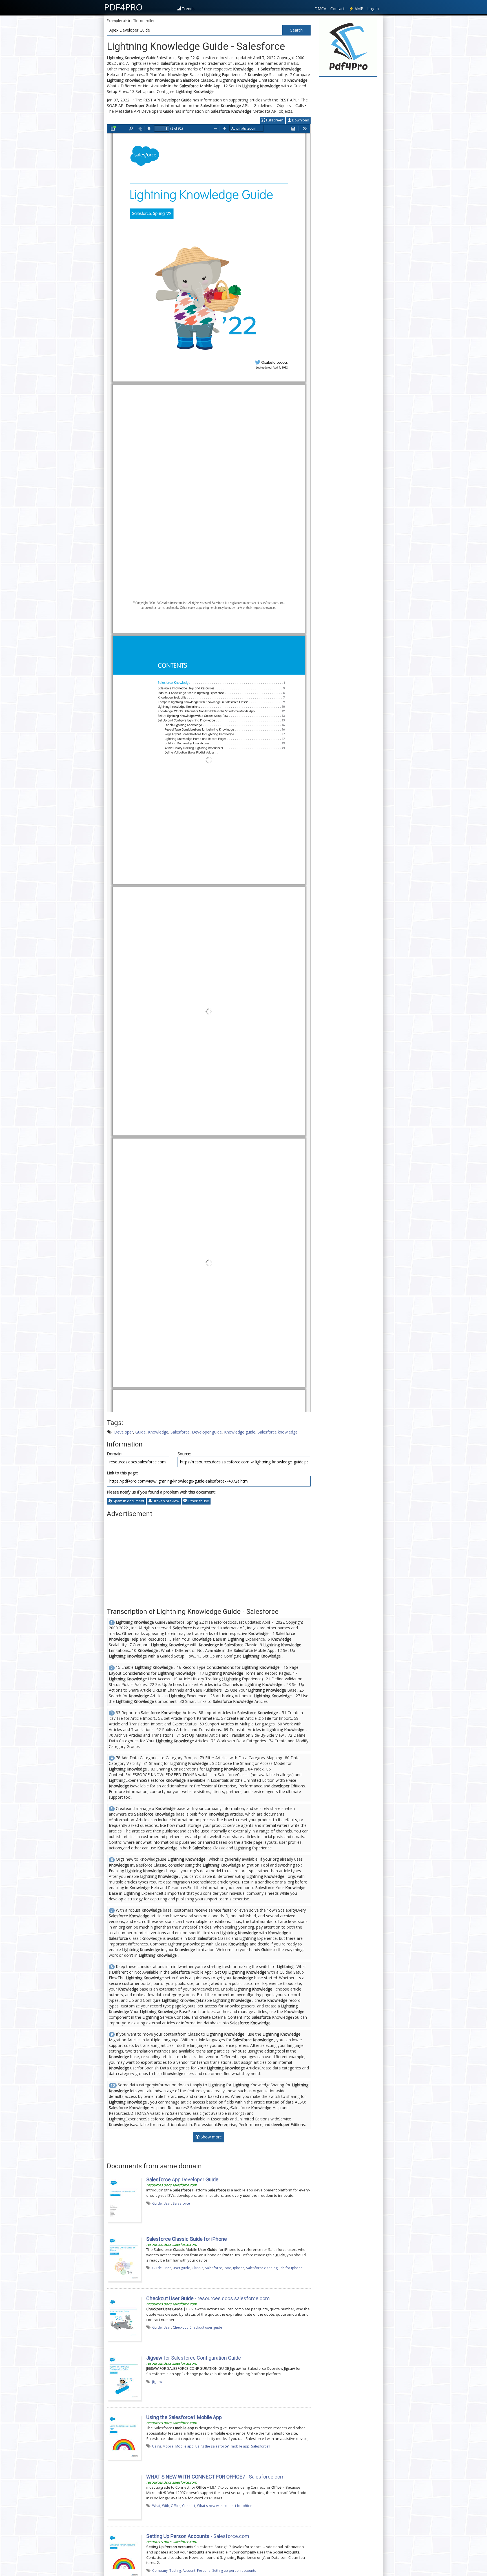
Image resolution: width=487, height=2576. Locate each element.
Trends (188, 9)
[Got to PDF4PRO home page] (348, 47)
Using (157, 2446)
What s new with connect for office (224, 2506)
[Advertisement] (209, 1560)
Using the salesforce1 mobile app (222, 2446)
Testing (175, 2570)
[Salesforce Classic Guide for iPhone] (124, 2258)
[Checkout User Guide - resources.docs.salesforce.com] (124, 2318)
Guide (140, 1432)
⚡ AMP (356, 9)
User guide (181, 2268)
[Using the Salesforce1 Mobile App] (124, 2437)
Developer (124, 1432)
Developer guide (207, 1432)
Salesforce (180, 1432)
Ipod (228, 2268)
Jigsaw (157, 2382)
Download (300, 120)
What (156, 2506)
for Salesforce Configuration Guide (194, 2358)
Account (189, 2570)
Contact (337, 9)
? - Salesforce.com (215, 2477)
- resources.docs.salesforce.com (208, 2298)
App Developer (182, 2179)
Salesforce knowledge (278, 1432)
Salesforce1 (261, 2446)
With (166, 2506)
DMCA (320, 9)
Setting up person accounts (234, 2570)
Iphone (239, 2268)
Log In (373, 9)
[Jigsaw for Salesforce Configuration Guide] (124, 2377)
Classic (197, 2268)
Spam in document (128, 1501)
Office (176, 2506)
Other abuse (198, 1501)
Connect (189, 2506)
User (167, 2203)
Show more (211, 2137)
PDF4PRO (123, 7)
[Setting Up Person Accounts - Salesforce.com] (124, 2556)
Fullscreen (274, 120)
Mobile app (184, 2446)
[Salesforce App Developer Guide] (124, 2199)
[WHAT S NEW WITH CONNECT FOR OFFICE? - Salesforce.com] (124, 2496)
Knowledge (158, 1432)
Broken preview (166, 1501)
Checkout (180, 2327)
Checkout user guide (206, 2327)
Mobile (168, 2446)
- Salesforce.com (198, 2536)
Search (296, 30)
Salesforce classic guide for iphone (274, 2268)
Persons (204, 2570)
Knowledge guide (240, 1432)
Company (160, 2570)
